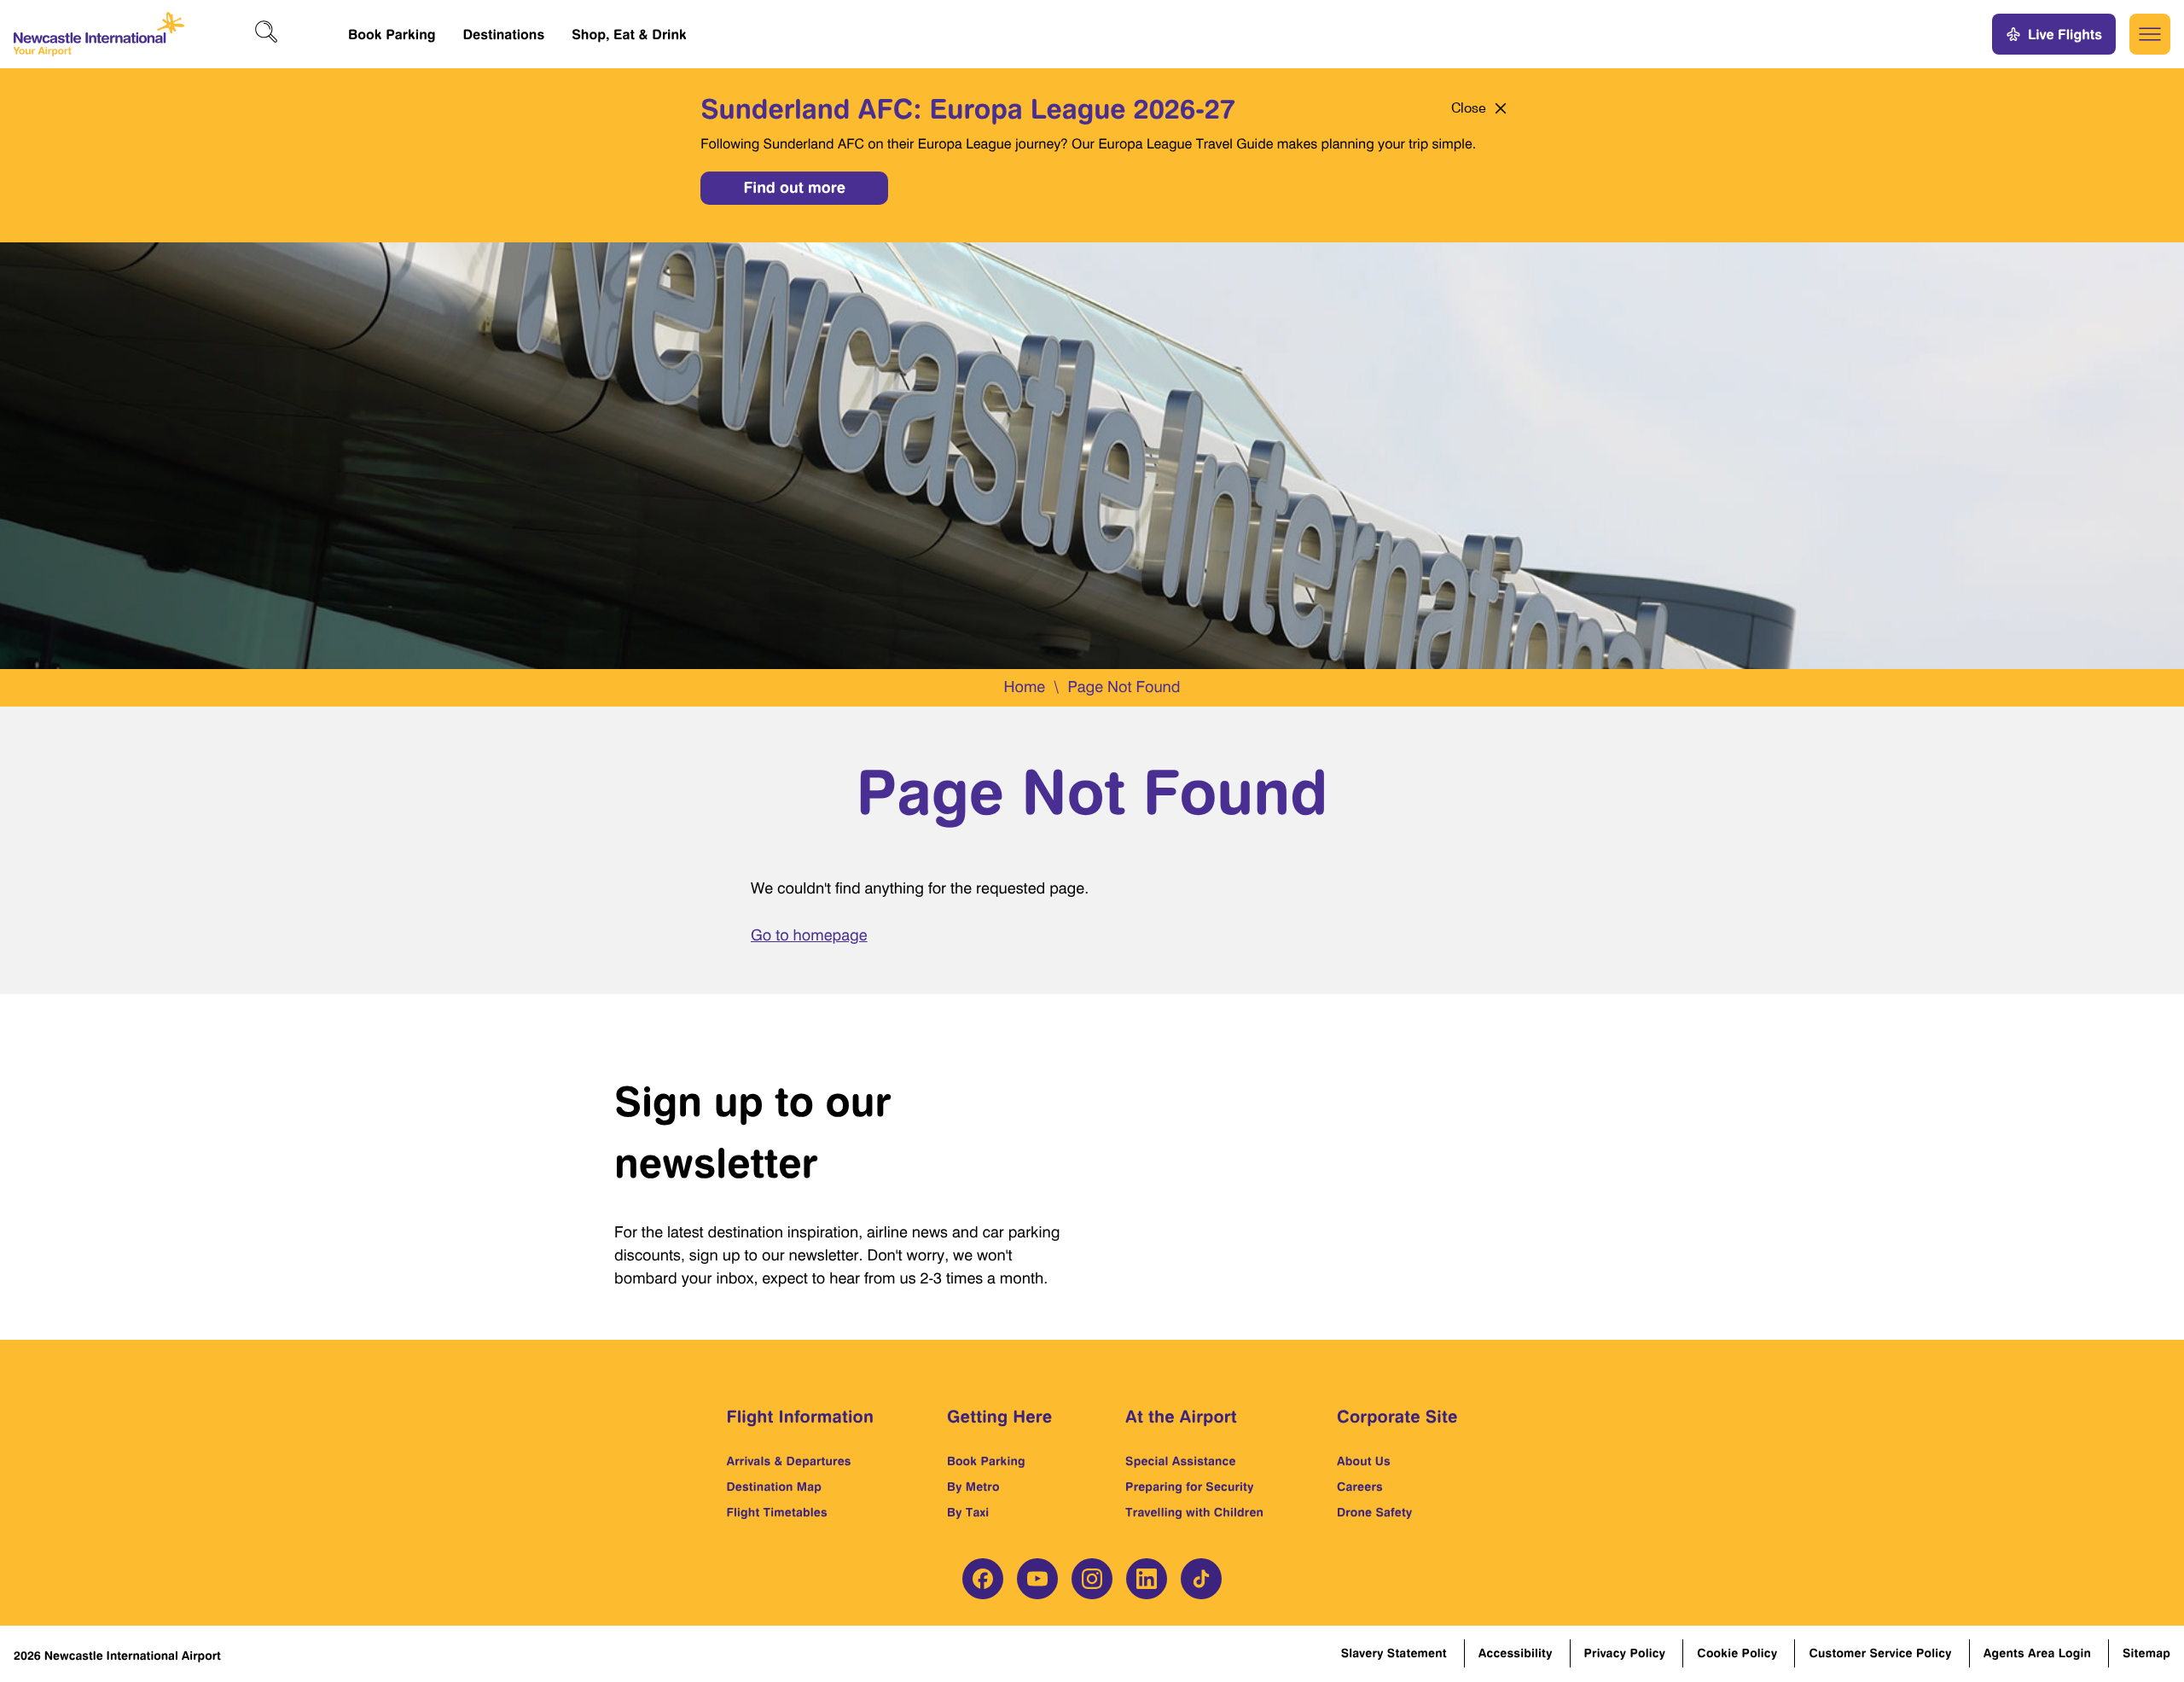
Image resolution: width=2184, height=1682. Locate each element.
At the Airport (1181, 1416)
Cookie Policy (1737, 1653)
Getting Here (999, 1416)
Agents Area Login (2037, 1653)
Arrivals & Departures (789, 1461)
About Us (1364, 1461)
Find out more (794, 188)
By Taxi (968, 1513)
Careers (1360, 1487)
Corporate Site (1397, 1416)
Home (1024, 687)
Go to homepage (809, 936)
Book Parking (392, 34)
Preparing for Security (1190, 1487)
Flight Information (801, 1416)
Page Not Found (1124, 687)
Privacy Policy (1625, 1653)
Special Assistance (1181, 1461)
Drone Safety (1375, 1513)
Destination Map (775, 1487)
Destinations (503, 34)
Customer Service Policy (1880, 1653)
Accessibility (1516, 1653)
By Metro (973, 1487)
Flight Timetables (777, 1513)
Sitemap (2146, 1653)
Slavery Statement (1394, 1653)
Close (1469, 108)
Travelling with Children (1194, 1513)
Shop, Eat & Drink (629, 34)
